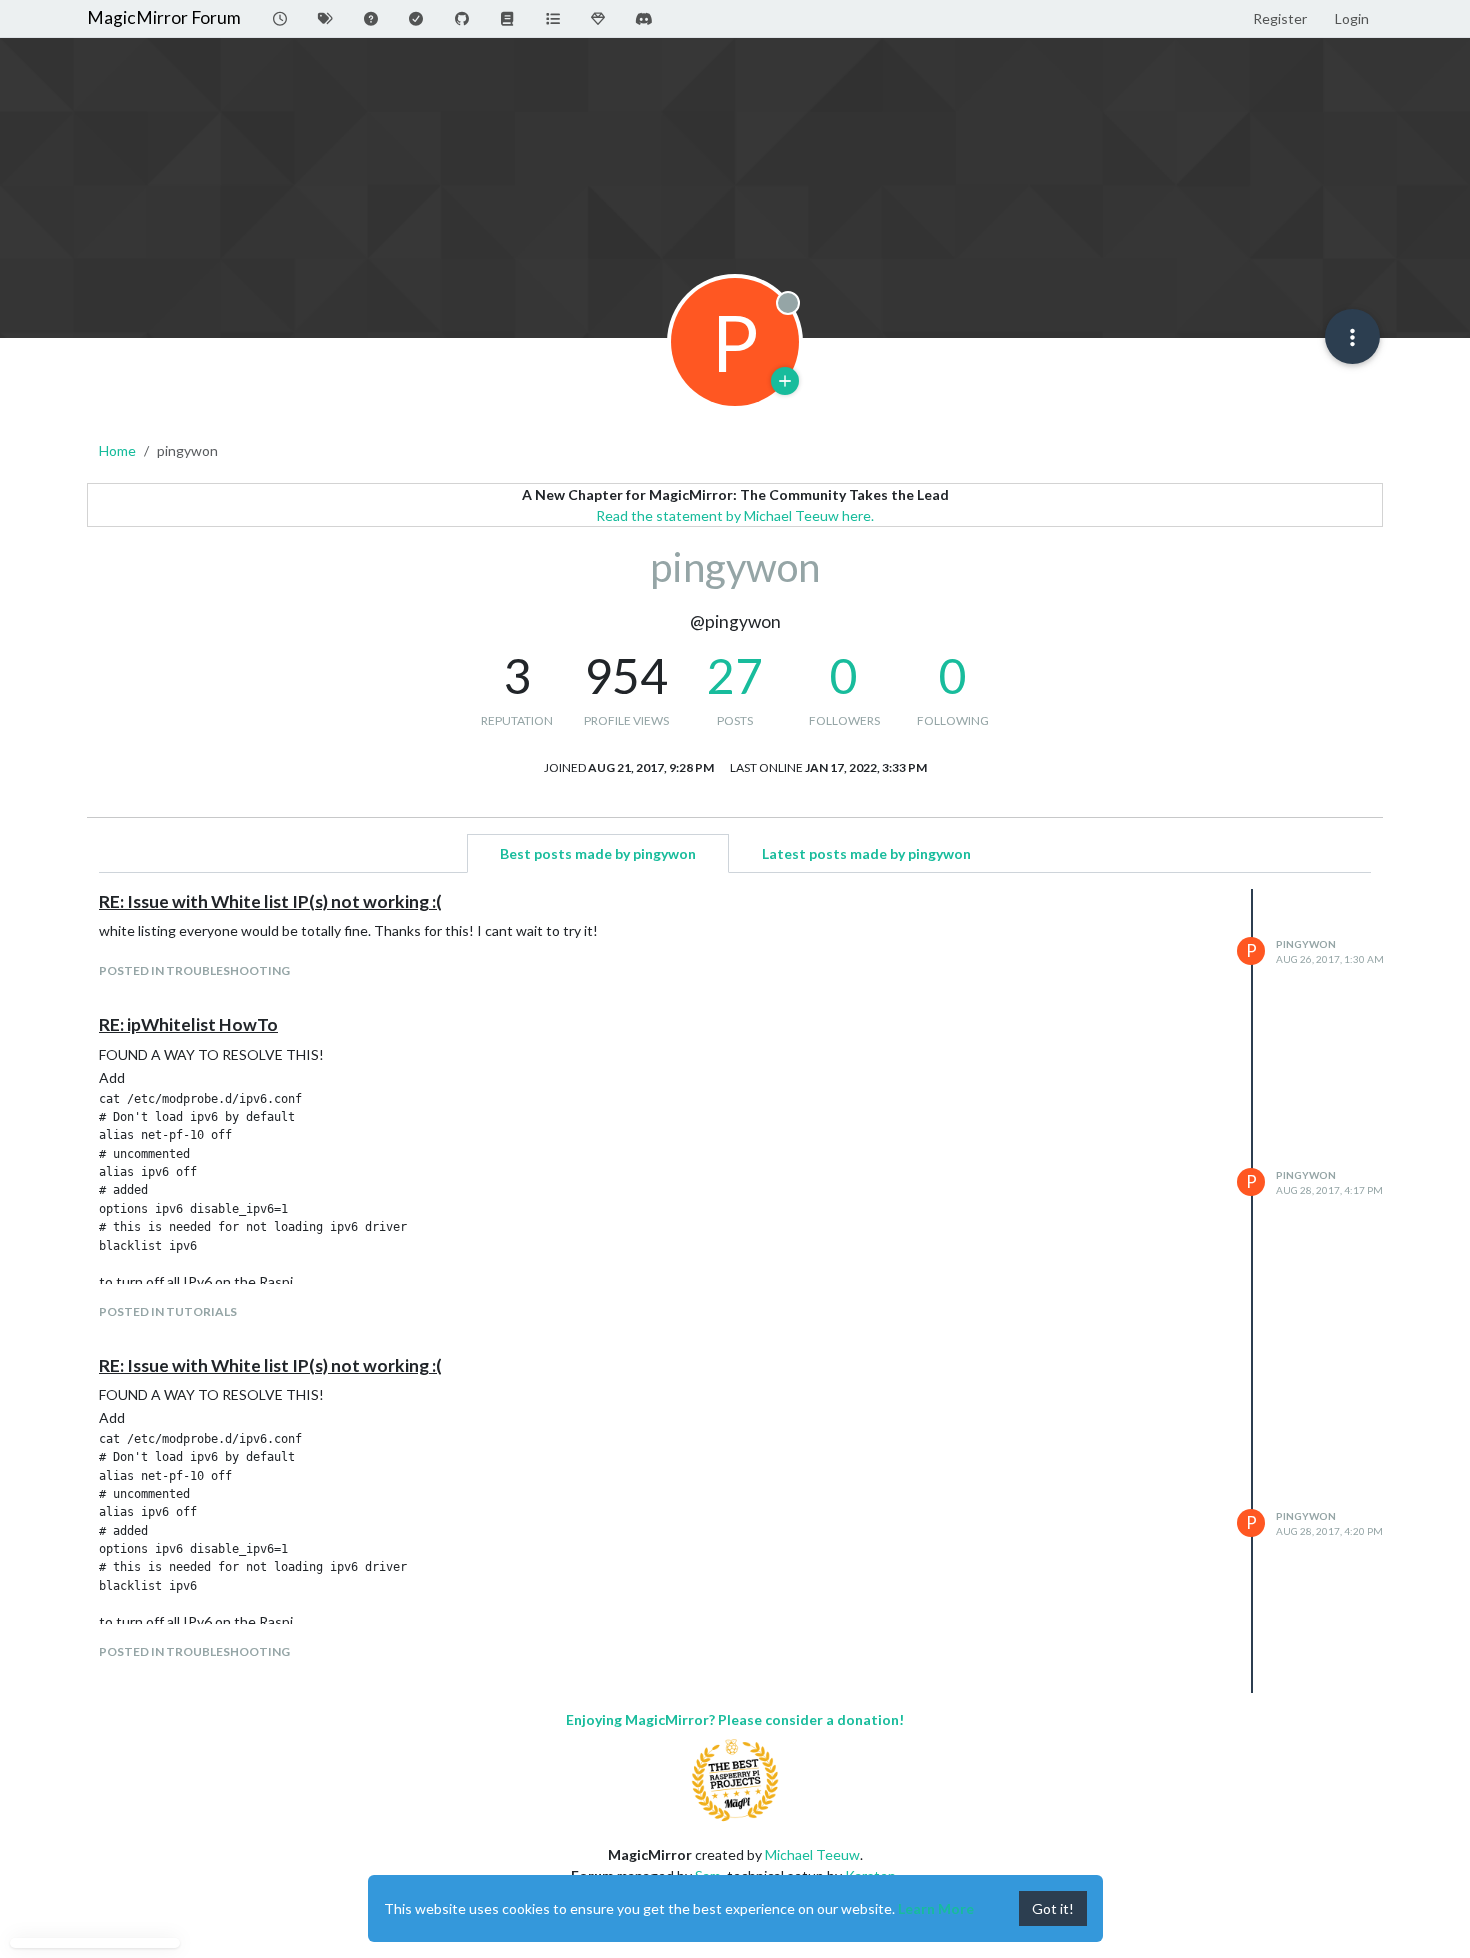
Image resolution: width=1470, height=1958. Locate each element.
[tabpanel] (735, 1291)
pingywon (1306, 944)
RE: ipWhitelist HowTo (188, 1024)
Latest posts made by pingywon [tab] (866, 853)
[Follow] (785, 381)
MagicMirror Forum (164, 17)
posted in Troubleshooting (194, 970)
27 (735, 675)
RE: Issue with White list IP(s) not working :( (270, 901)
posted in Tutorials (168, 1311)
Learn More (936, 1908)
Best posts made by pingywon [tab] (598, 853)
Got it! (1053, 1908)
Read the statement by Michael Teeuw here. (735, 515)
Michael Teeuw (812, 1854)
